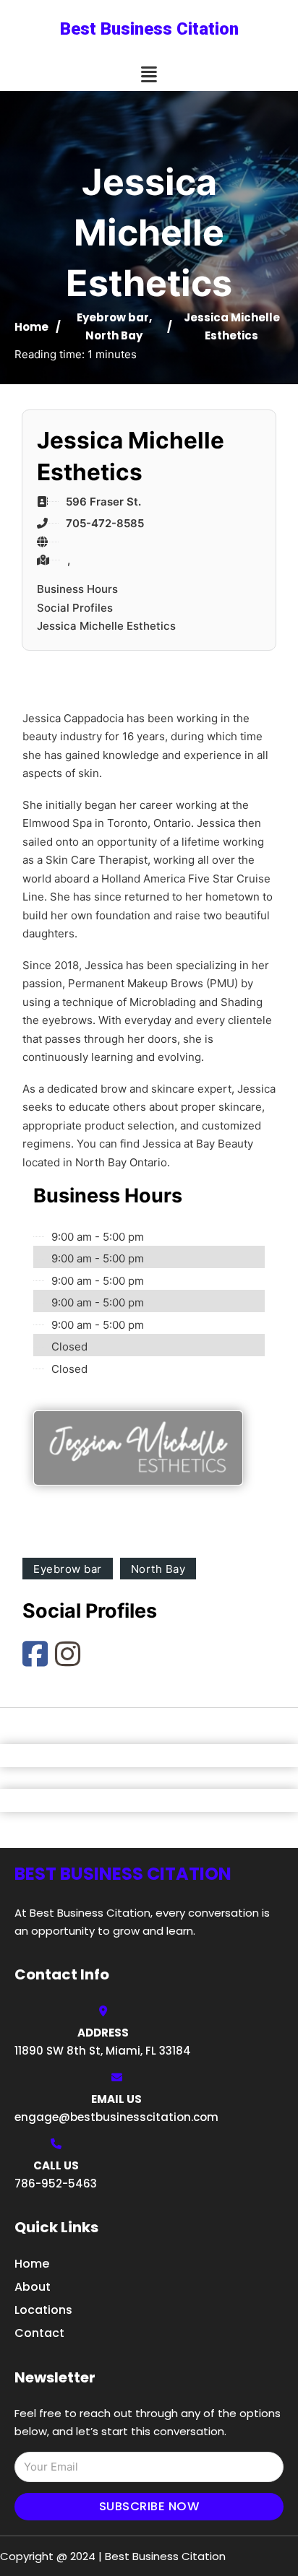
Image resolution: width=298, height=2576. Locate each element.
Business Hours (77, 589)
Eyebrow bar (113, 317)
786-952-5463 (56, 2183)
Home (31, 327)
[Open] (149, 75)
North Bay (114, 335)
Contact (39, 2333)
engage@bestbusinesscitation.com (116, 2117)
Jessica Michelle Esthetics (106, 626)
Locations (43, 2310)
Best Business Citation (149, 29)
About (33, 2287)
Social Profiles (75, 608)
